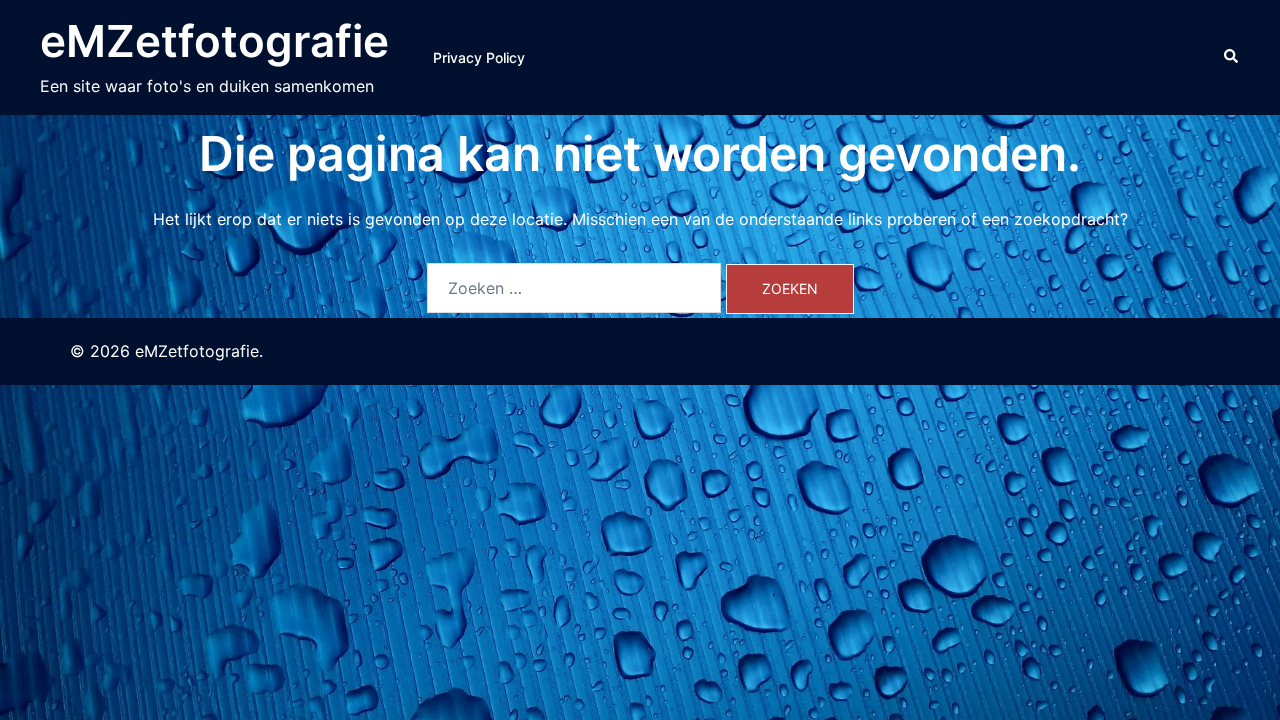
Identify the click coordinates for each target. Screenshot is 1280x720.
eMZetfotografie (214, 41)
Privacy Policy (479, 57)
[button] (1232, 57)
